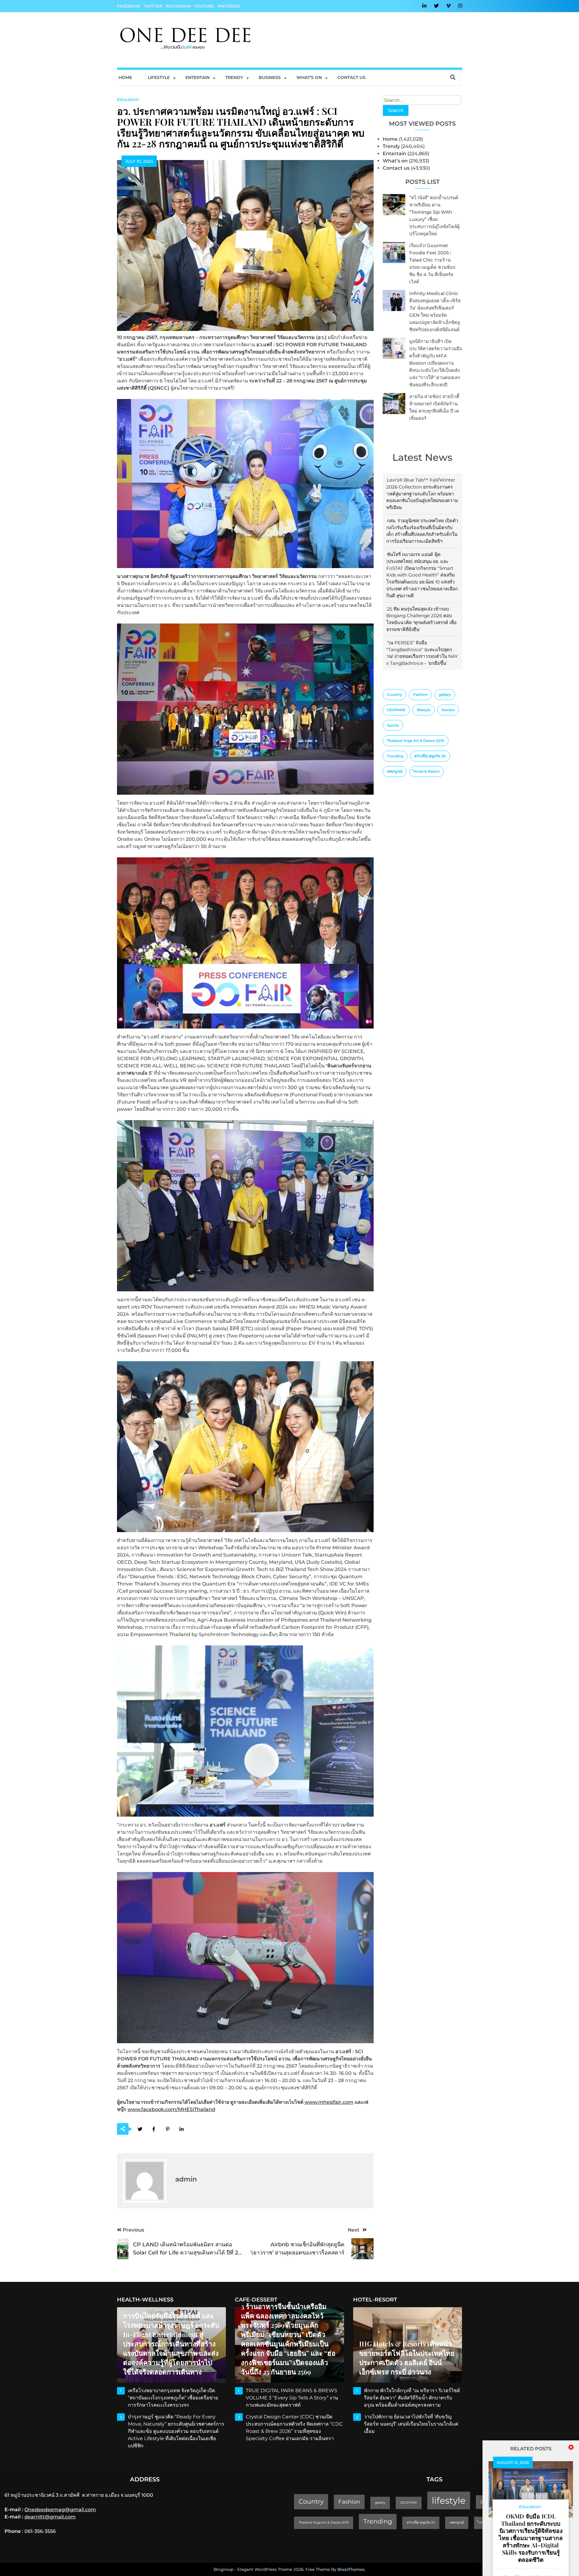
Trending (395, 756)
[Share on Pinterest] (168, 2129)
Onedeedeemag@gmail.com (60, 2510)
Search (396, 110)
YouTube (204, 6)
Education (128, 99)
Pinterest (229, 6)
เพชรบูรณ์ (395, 771)
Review (448, 710)
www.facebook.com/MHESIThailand (171, 2109)
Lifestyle (159, 77)
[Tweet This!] (140, 2129)
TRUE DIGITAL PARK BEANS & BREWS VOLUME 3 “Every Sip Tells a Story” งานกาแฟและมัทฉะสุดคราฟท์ (292, 2398)
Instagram (178, 6)
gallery (445, 694)
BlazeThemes (351, 2569)
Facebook (129, 6)
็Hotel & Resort (427, 771)
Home (125, 77)
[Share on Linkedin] (182, 2129)
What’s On (309, 77)
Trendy (234, 77)
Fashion (420, 694)
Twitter (153, 6)
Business (270, 77)
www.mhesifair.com (329, 2102)
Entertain (198, 77)
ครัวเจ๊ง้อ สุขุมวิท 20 (430, 756)
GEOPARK (396, 710)
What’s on (395, 161)
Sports (393, 725)
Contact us (351, 77)
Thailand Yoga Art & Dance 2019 (416, 741)
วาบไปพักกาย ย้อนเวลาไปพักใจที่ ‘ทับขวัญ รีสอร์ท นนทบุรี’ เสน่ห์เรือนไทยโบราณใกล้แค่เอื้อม (411, 2424)
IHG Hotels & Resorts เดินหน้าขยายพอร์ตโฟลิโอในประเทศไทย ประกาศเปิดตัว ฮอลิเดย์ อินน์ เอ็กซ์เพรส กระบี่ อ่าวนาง (407, 2358)
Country (394, 694)
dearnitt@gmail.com (50, 2517)
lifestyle (424, 710)
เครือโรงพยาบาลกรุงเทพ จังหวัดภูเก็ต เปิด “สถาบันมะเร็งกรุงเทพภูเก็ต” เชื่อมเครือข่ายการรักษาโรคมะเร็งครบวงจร (173, 2398)
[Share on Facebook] (154, 2129)
